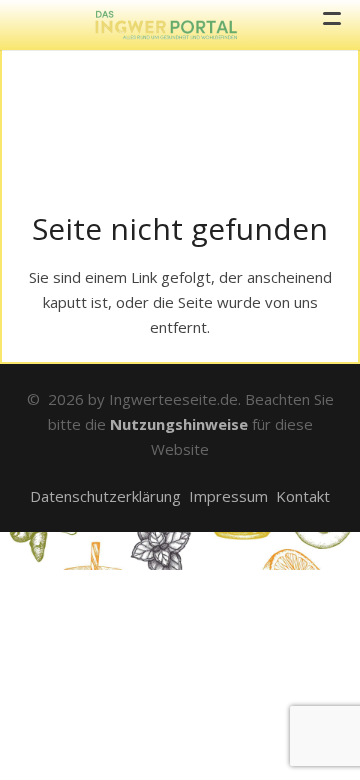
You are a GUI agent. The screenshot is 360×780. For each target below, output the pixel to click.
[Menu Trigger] (332, 20)
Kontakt (303, 496)
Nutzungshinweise (179, 424)
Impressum (228, 496)
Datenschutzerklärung (105, 496)
